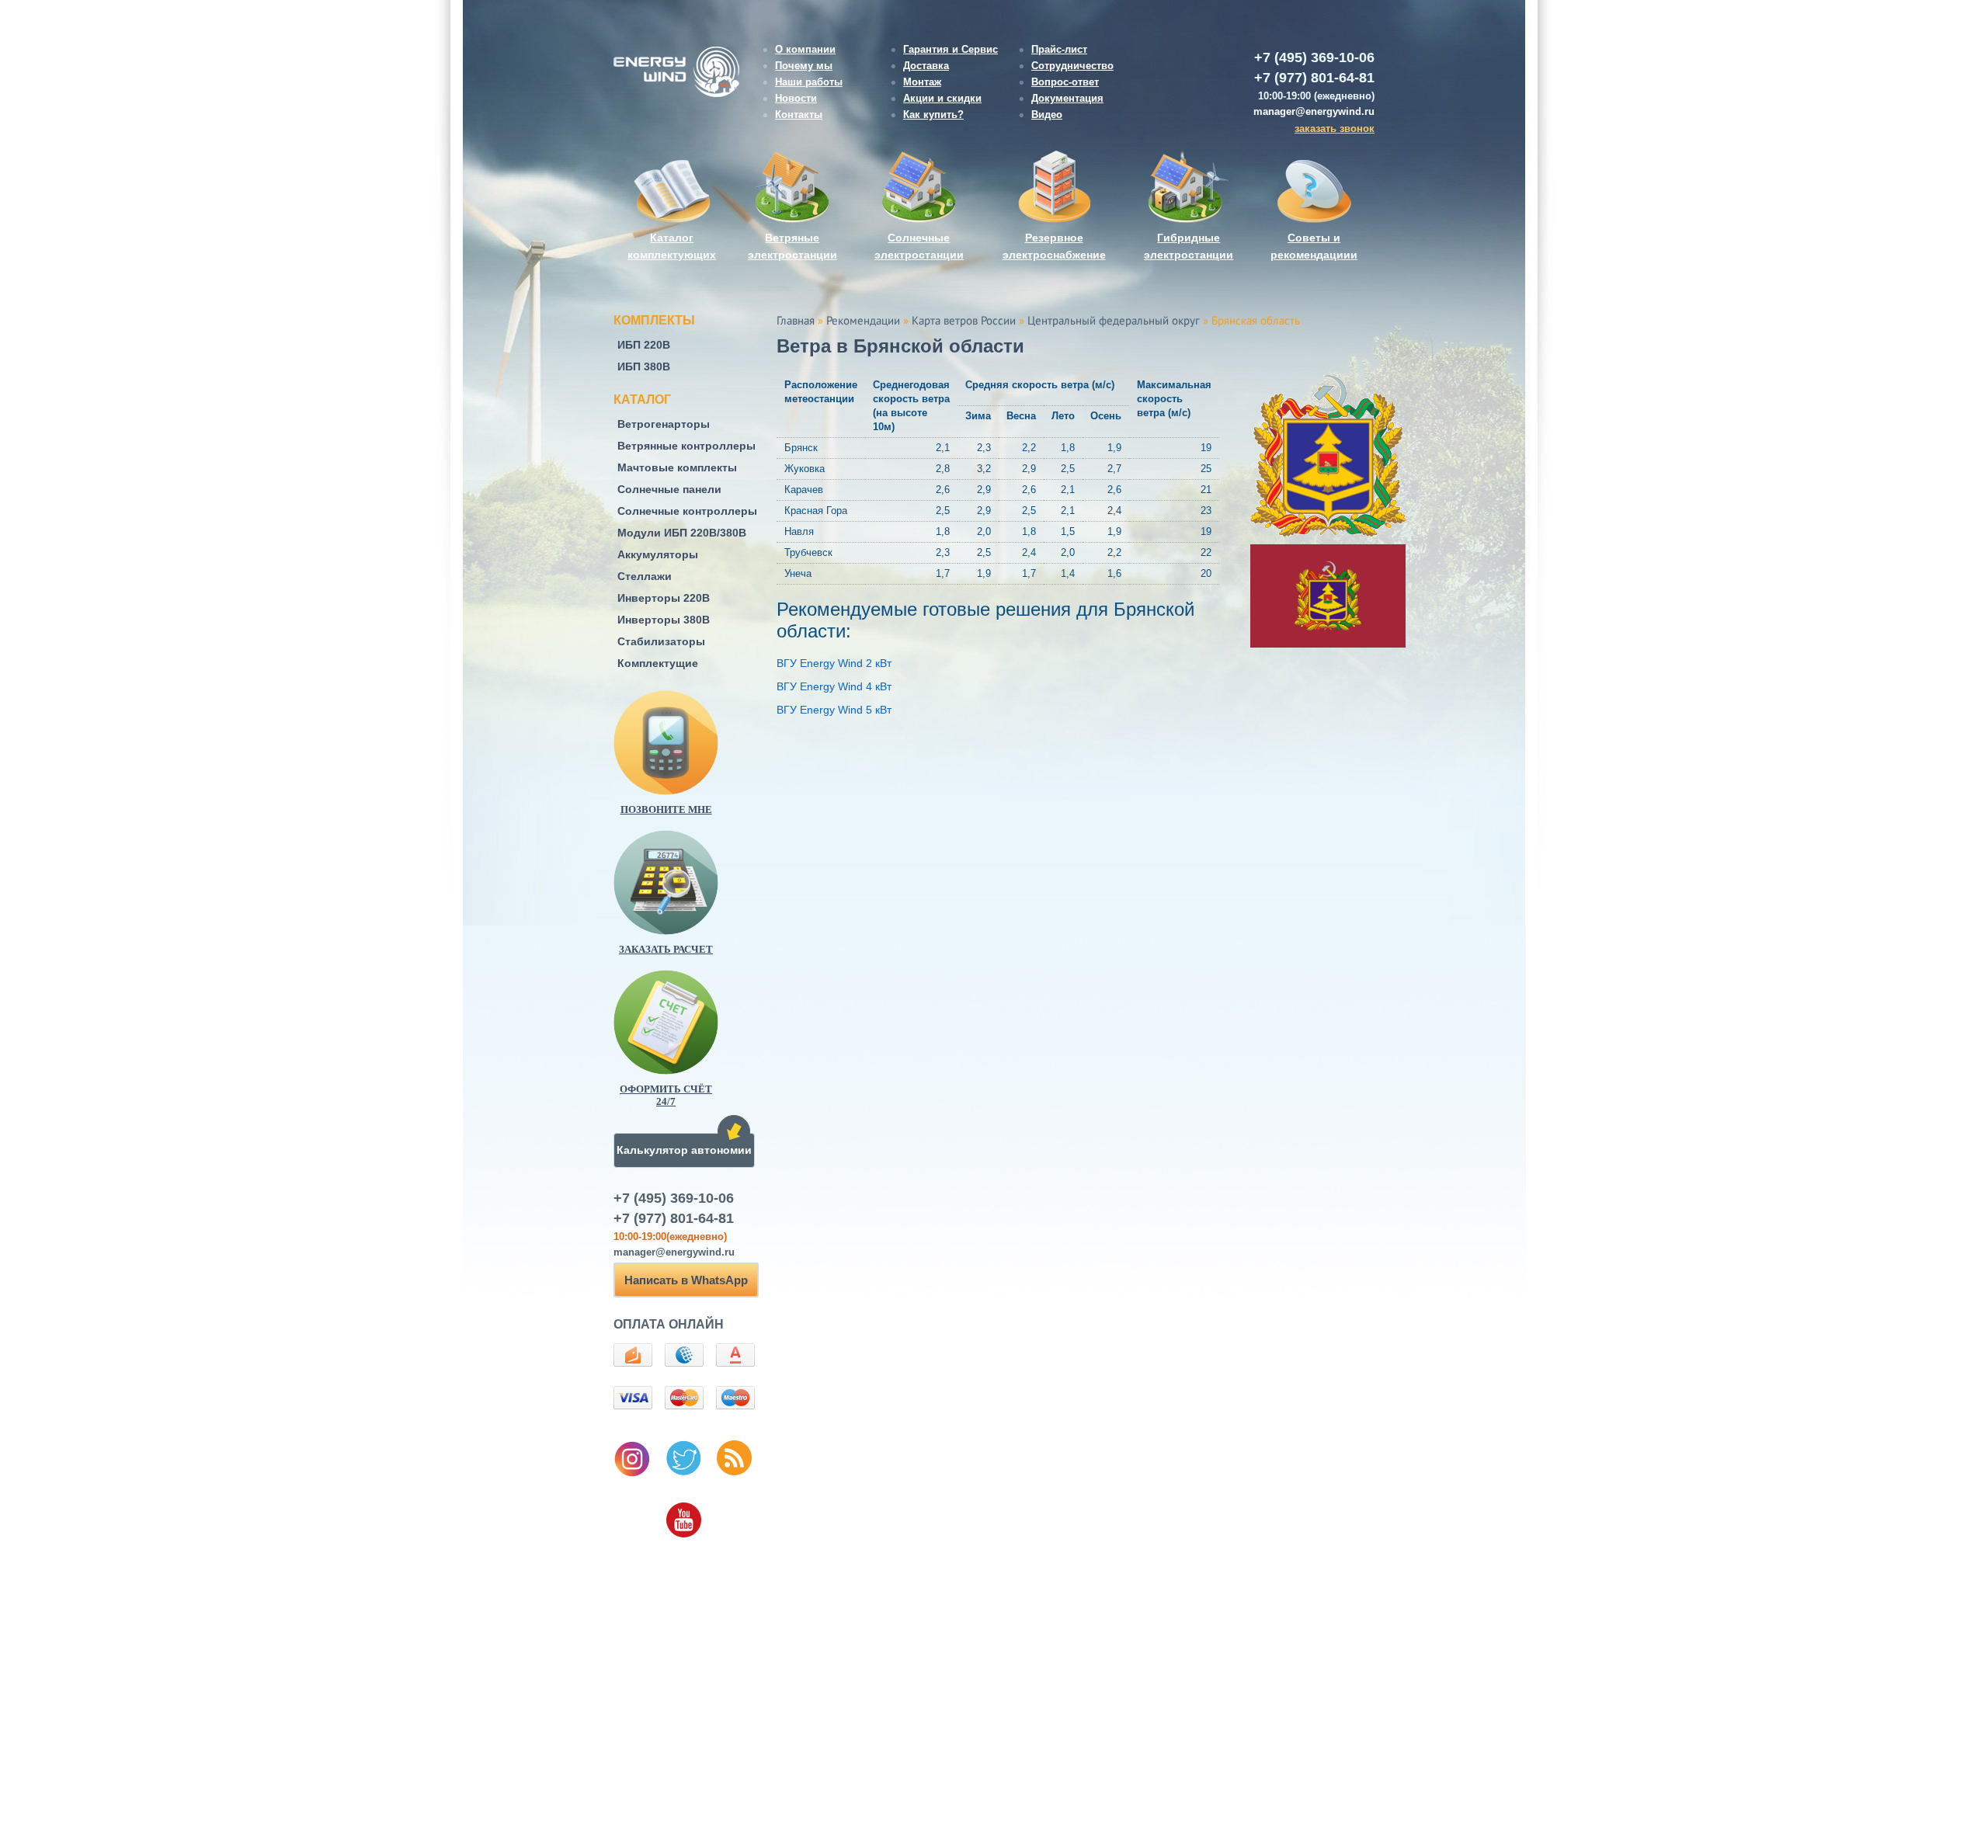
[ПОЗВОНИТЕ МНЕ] (691, 743)
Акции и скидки (942, 98)
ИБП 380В (644, 366)
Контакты (799, 115)
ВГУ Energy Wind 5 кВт (834, 710)
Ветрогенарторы (664, 424)
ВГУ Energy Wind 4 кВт (834, 686)
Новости (796, 98)
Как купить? (933, 115)
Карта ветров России (964, 321)
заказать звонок (1335, 129)
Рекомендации (863, 321)
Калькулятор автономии (684, 1150)
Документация (1067, 98)
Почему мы (804, 66)
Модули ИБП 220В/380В (682, 533)
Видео (1047, 115)
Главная (796, 321)
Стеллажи (645, 576)
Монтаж (922, 82)
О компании (805, 49)
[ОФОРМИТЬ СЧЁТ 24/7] (691, 1022)
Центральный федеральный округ (1114, 321)
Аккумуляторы (658, 554)
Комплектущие (658, 663)
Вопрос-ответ (1065, 82)
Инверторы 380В (664, 620)
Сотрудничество (1072, 66)
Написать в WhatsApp (686, 1280)
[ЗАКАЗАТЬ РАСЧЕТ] (691, 882)
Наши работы (809, 82)
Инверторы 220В (664, 598)
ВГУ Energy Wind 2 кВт (834, 663)
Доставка (926, 66)
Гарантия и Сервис (951, 49)
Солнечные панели (669, 489)
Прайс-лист (1059, 49)
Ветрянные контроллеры (686, 446)
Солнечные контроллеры (687, 511)
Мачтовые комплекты (677, 467)
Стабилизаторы (661, 641)
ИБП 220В (644, 345)
